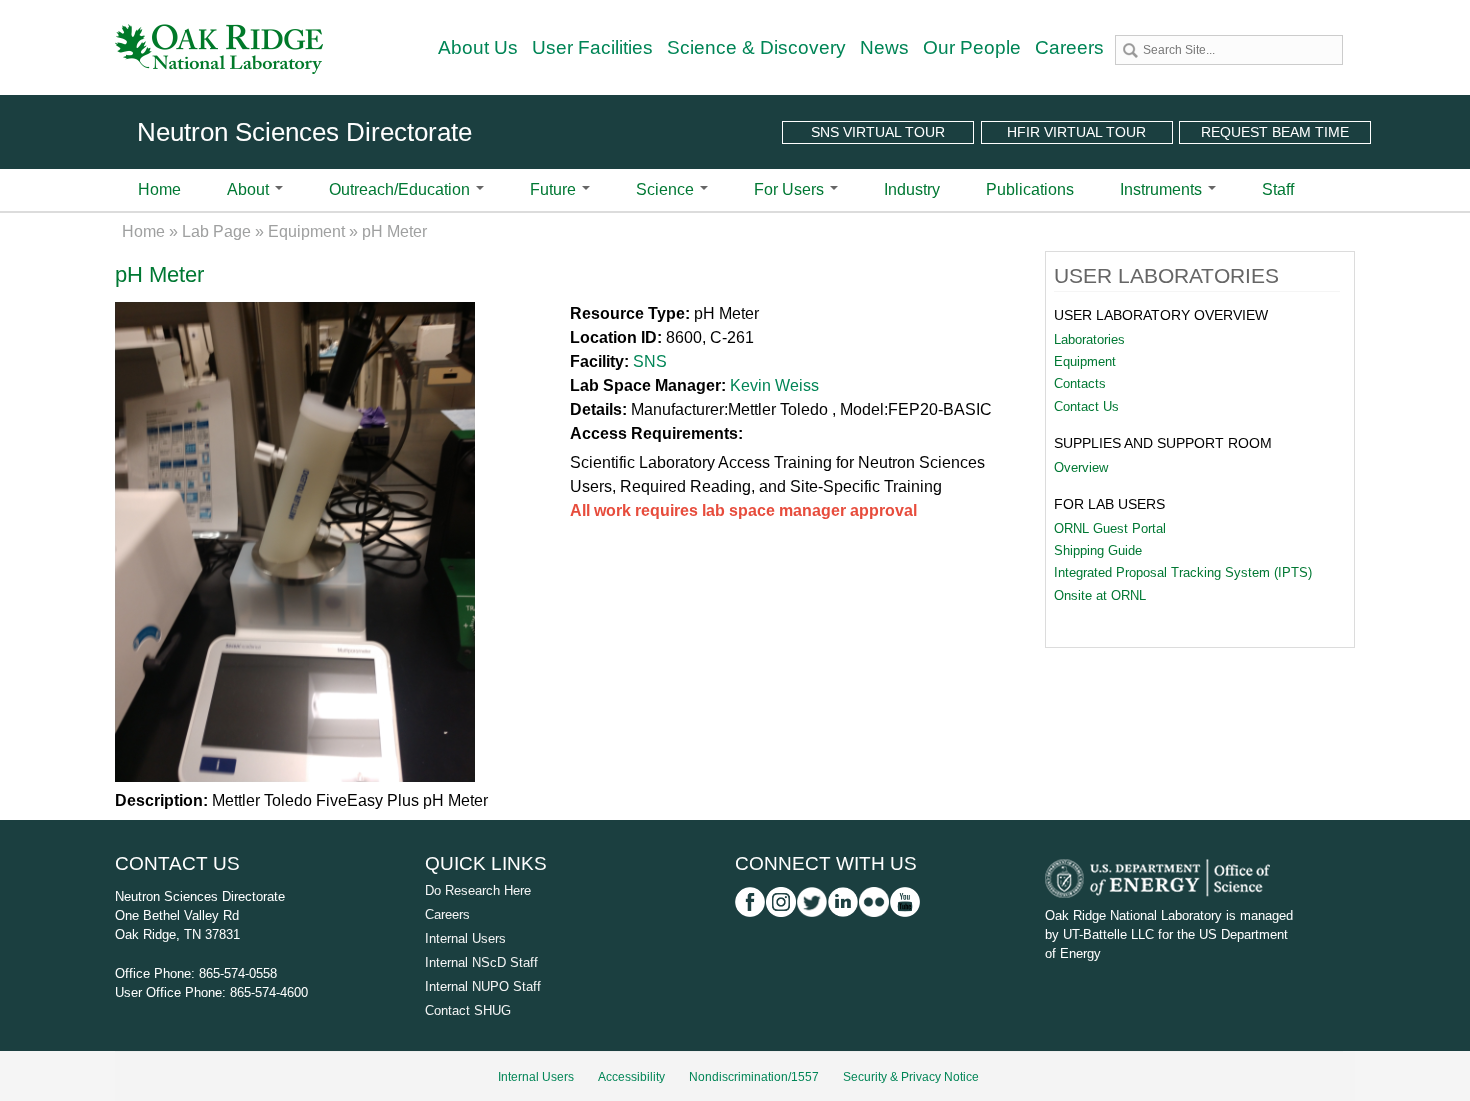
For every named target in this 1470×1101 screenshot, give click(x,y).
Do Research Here (478, 890)
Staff (1278, 189)
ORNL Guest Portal (1110, 528)
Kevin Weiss (774, 385)
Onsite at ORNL (1100, 595)
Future (555, 189)
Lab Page (216, 231)
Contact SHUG (468, 1010)
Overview (1081, 467)
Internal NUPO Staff (483, 986)
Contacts (1080, 383)
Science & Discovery (756, 47)
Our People (972, 47)
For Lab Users (1109, 504)
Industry (912, 189)
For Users (791, 189)
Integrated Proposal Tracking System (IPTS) (1183, 572)
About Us (478, 47)
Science (667, 189)
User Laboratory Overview (1161, 315)
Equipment (306, 231)
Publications (1030, 189)
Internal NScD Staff (481, 962)
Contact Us (1086, 406)
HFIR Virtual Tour (1076, 132)
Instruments (1163, 189)
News (884, 47)
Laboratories (1089, 339)
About (250, 189)
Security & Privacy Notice (911, 1077)
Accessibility (631, 1077)
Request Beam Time (1275, 132)
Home (159, 189)
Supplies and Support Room (1163, 443)
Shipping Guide (1098, 550)
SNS (650, 361)
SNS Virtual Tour (878, 132)
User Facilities (592, 47)
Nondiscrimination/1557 (754, 1077)
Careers (1069, 47)
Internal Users (465, 938)
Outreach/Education (401, 189)
